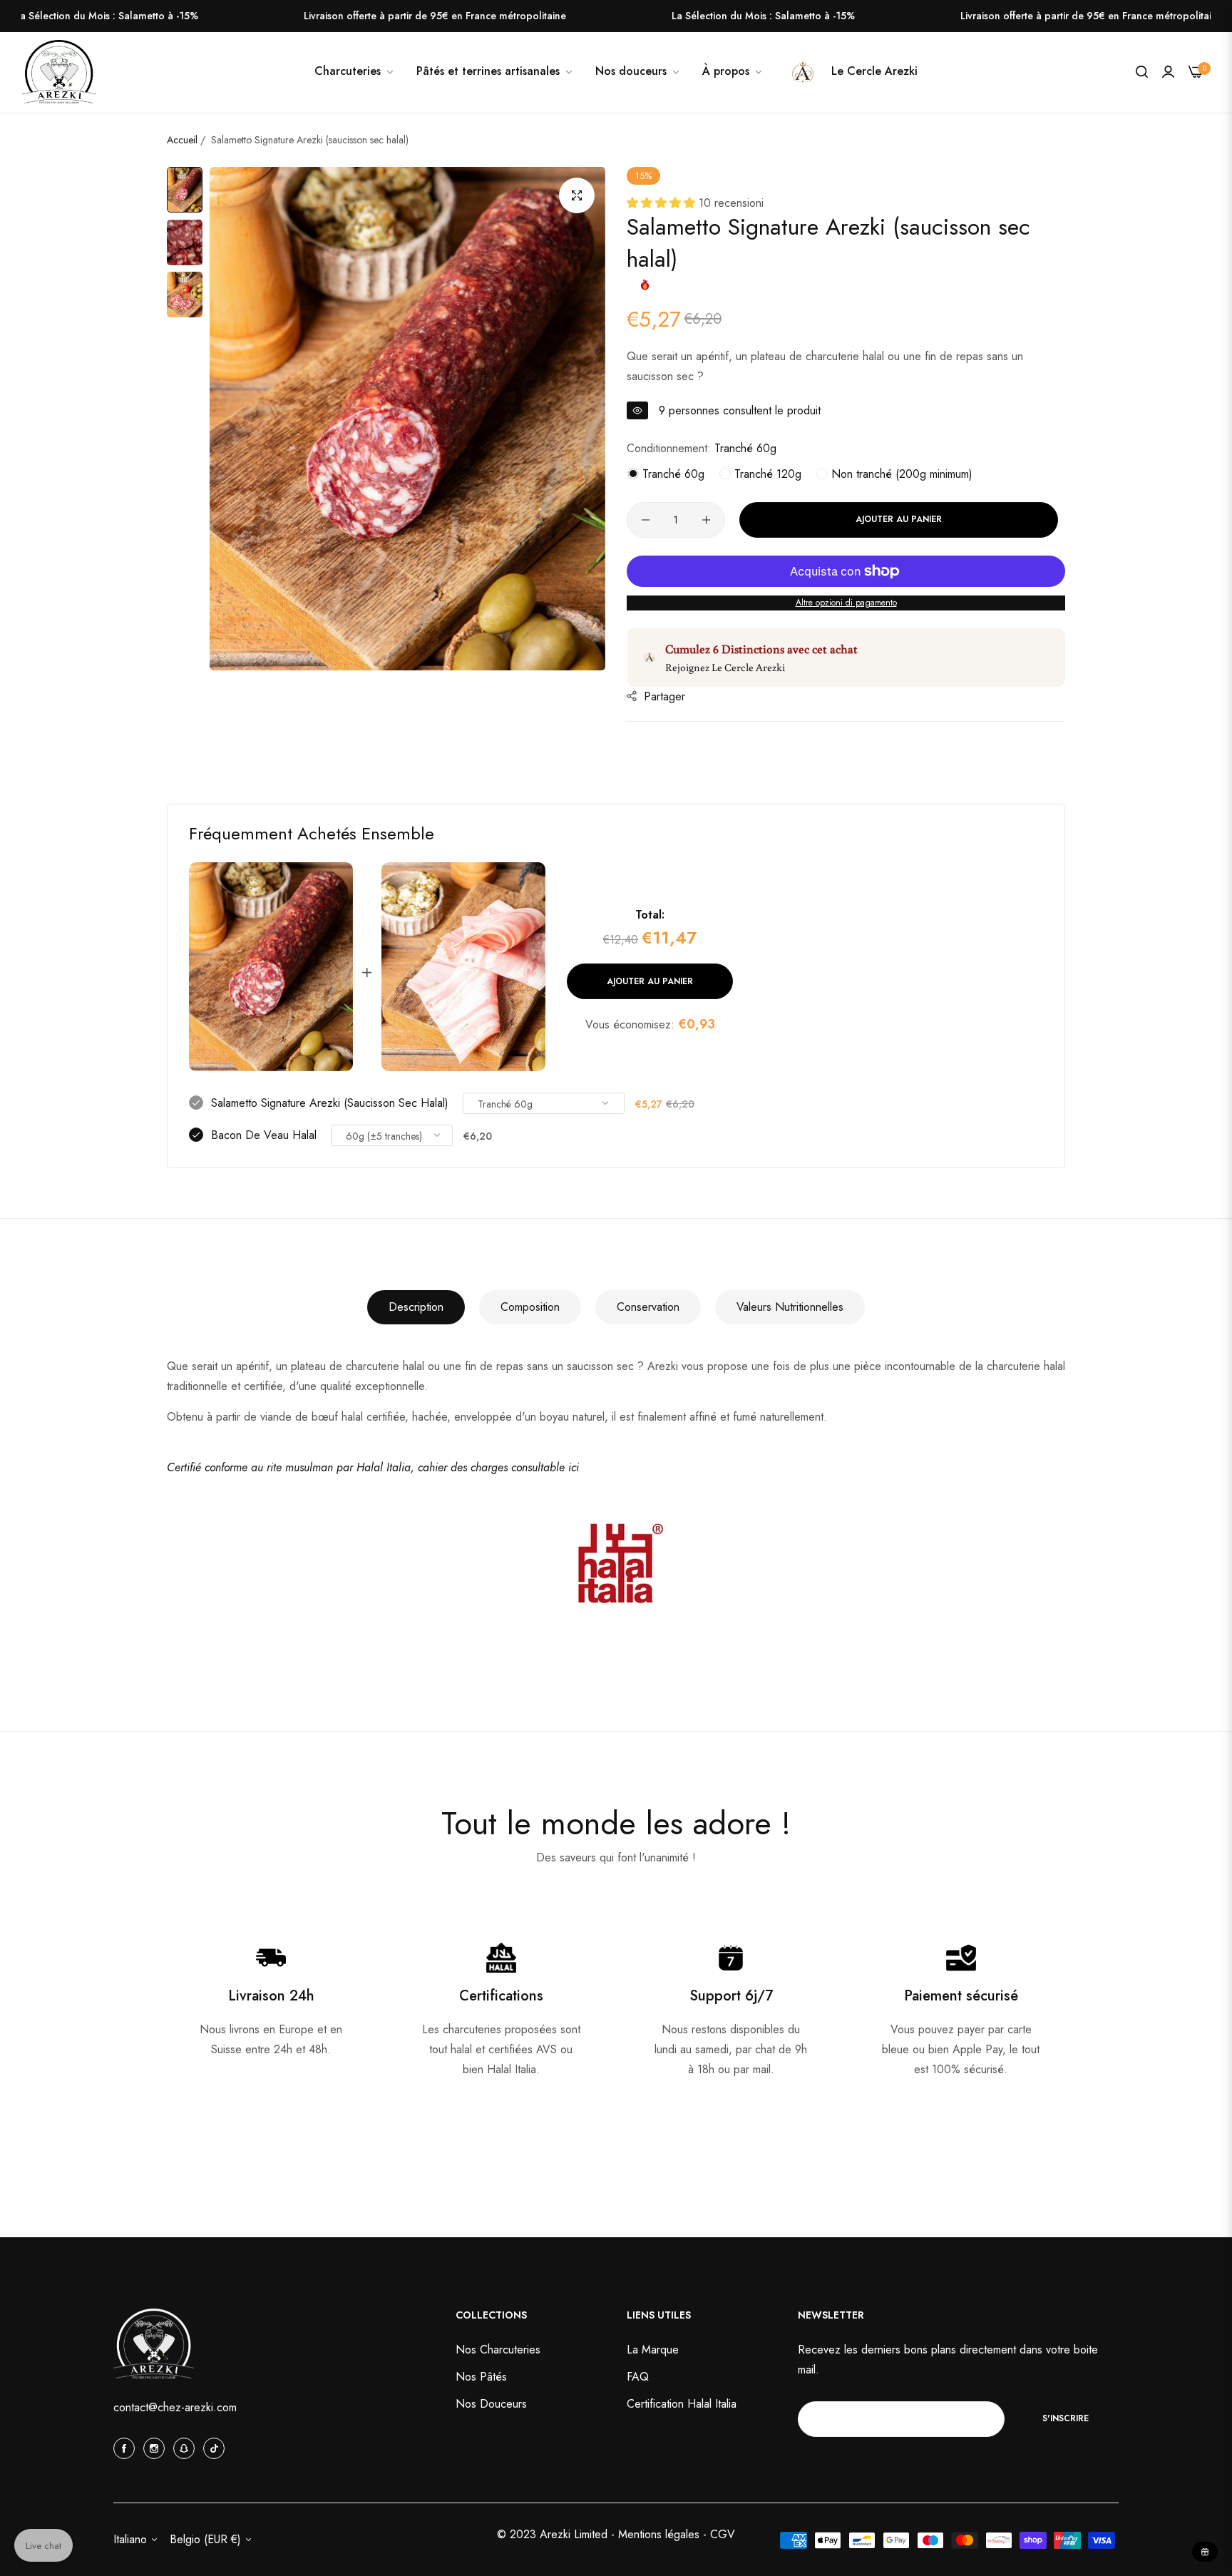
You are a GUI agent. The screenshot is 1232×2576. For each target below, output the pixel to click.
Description (416, 1307)
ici (574, 1467)
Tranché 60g (672, 474)
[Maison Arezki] (59, 73)
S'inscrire (1066, 2418)
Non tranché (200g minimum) (900, 474)
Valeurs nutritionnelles (790, 1307)
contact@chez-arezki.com (175, 2407)
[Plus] (706, 520)
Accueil (182, 140)
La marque (653, 2349)
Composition (530, 1307)
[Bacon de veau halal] (463, 967)
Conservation (648, 1307)
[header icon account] (1168, 72)
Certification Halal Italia (682, 2403)
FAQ (638, 2376)
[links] (126, 2448)
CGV (723, 2534)
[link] (638, 71)
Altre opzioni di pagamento (846, 603)
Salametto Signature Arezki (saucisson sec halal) (330, 1103)
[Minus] (646, 520)
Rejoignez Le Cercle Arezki (725, 667)
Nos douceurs (491, 2403)
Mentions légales (661, 2534)
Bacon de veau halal (264, 1135)
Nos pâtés (481, 2376)
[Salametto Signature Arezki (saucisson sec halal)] (271, 967)
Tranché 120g (766, 474)
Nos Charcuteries (498, 2349)
